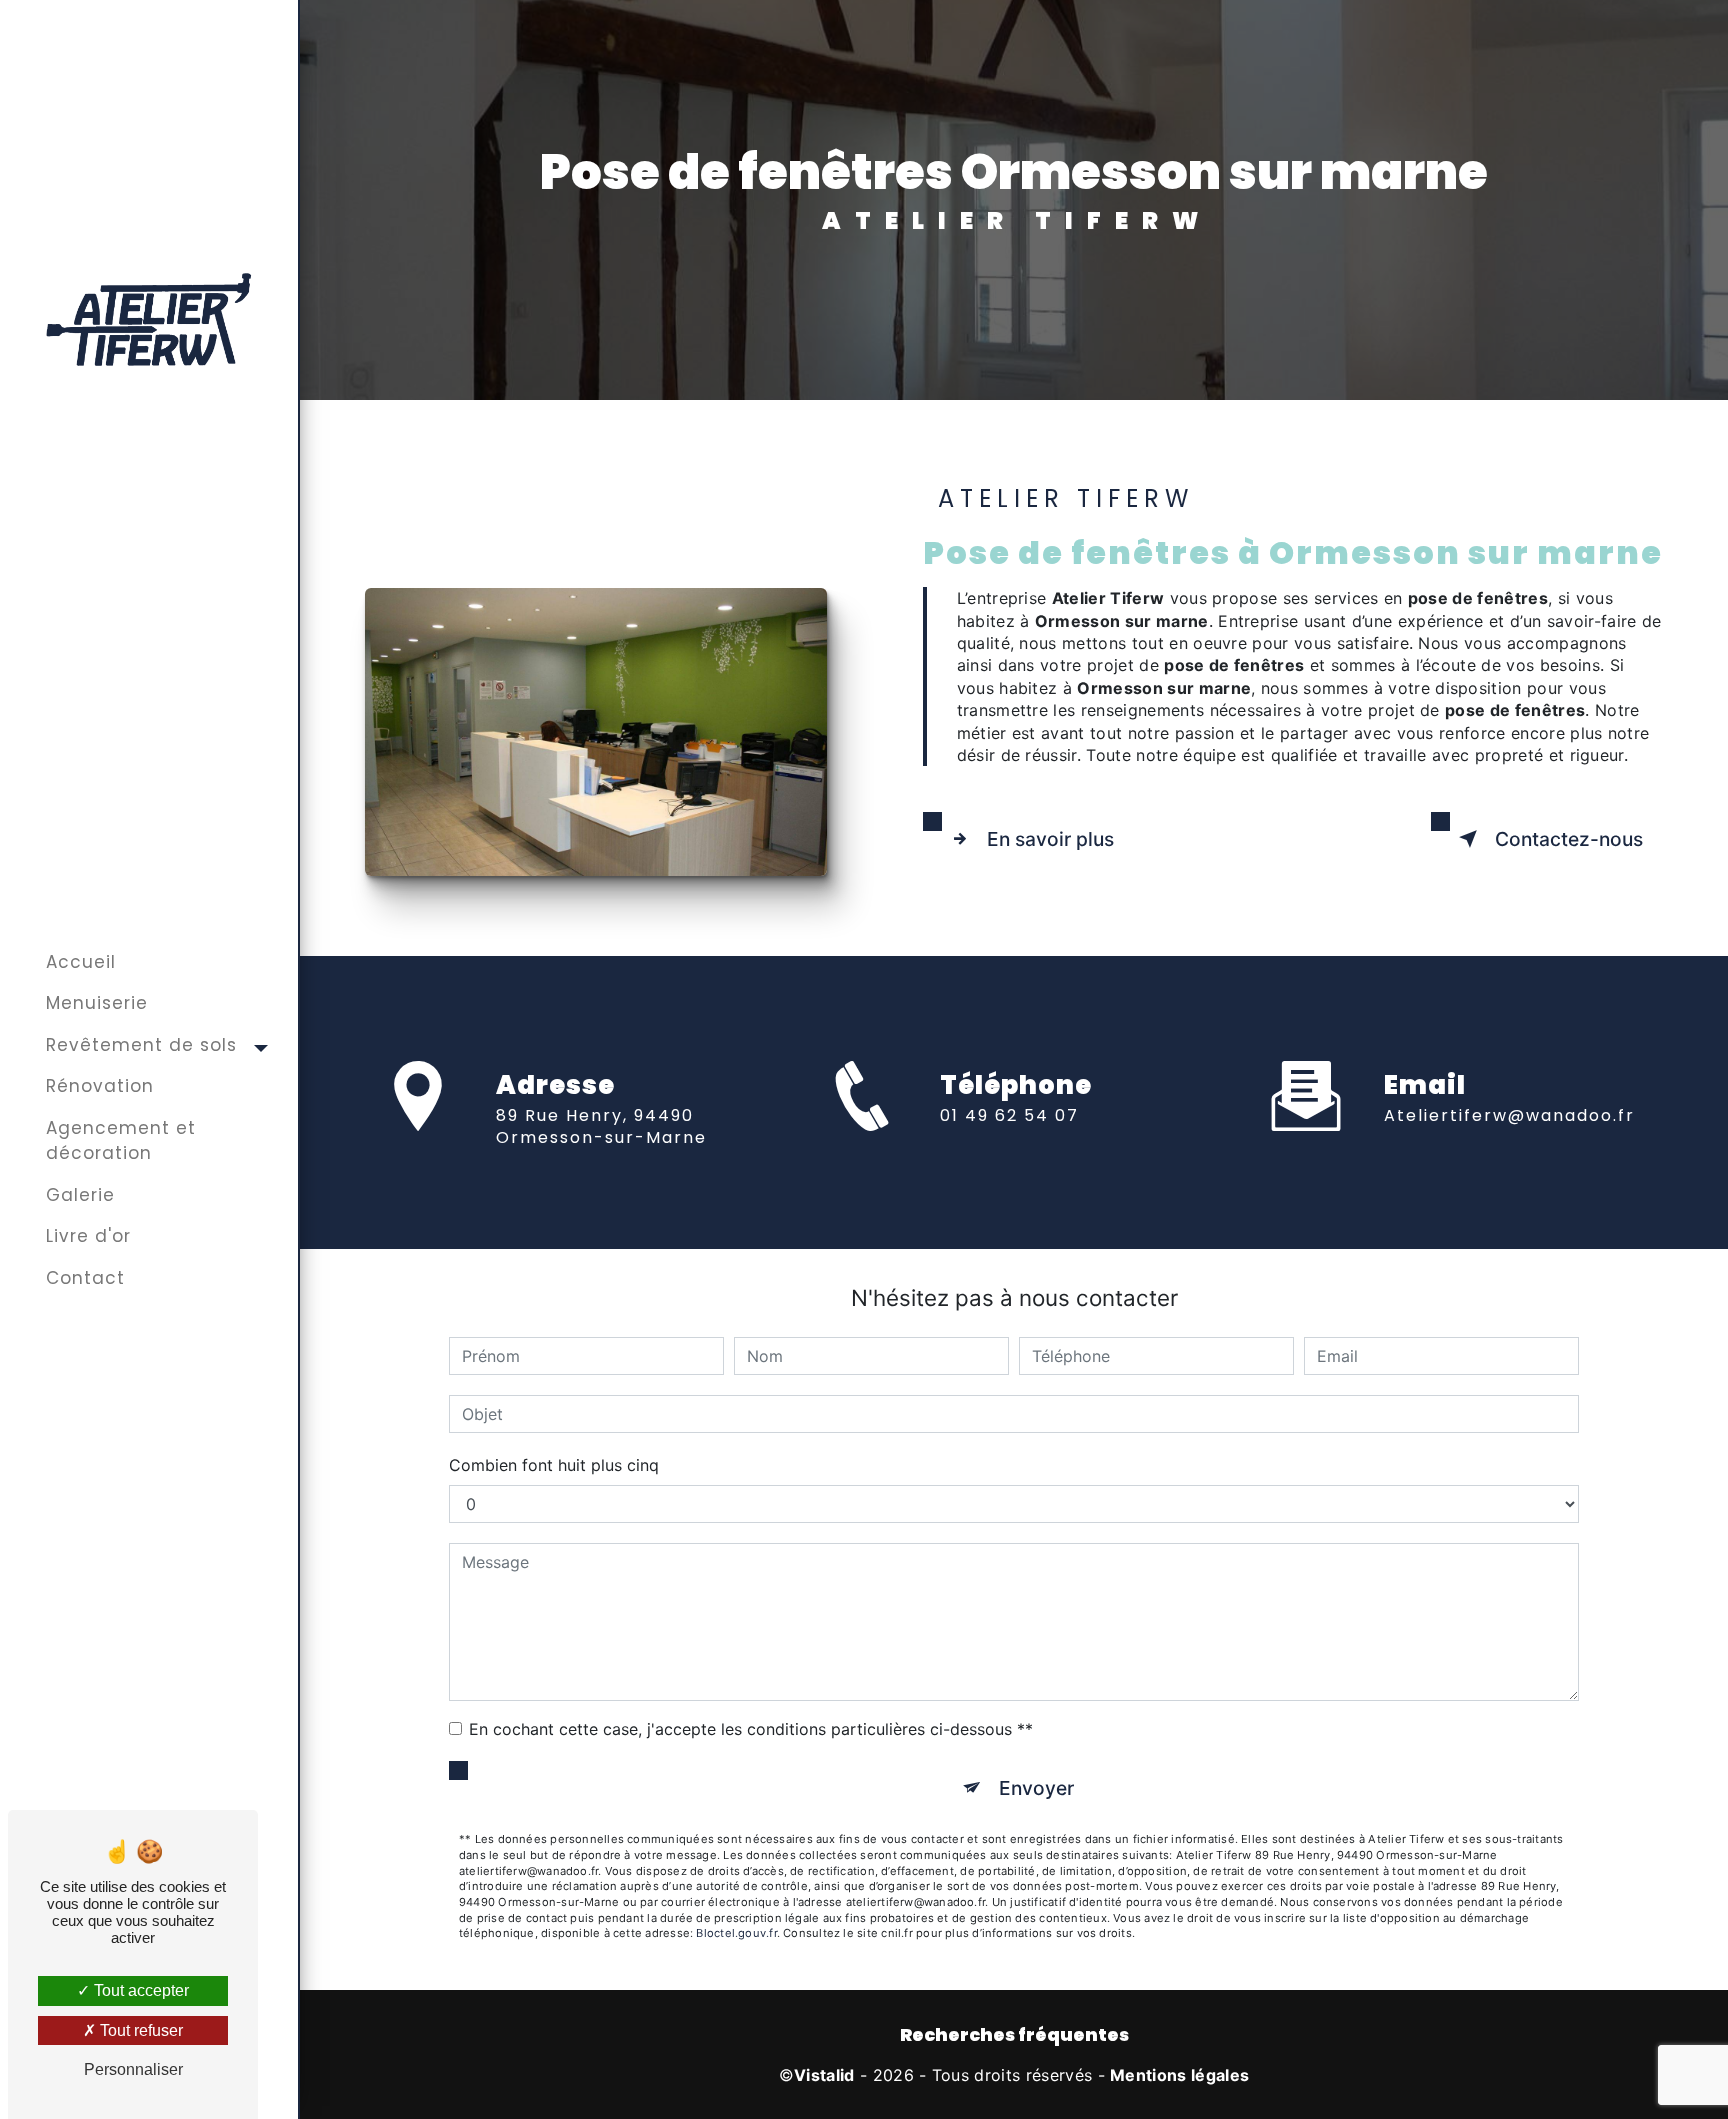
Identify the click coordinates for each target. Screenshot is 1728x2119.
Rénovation (100, 1086)
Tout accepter (139, 1990)
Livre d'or (88, 1236)
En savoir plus (1050, 839)
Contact (85, 1278)
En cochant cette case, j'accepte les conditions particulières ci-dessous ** (751, 1729)
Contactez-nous (1569, 839)
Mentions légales (1179, 2075)
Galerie (80, 1195)
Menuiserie (97, 1003)
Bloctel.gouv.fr (736, 1933)
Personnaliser (133, 2069)
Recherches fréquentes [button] (1014, 2035)
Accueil (81, 962)
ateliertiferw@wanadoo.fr (1509, 1115)
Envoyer (1036, 1788)
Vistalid (824, 2075)
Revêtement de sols (141, 1045)
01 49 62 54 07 (1009, 1115)
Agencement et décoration (121, 1141)
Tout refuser (139, 2030)
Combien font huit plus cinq (554, 1465)
